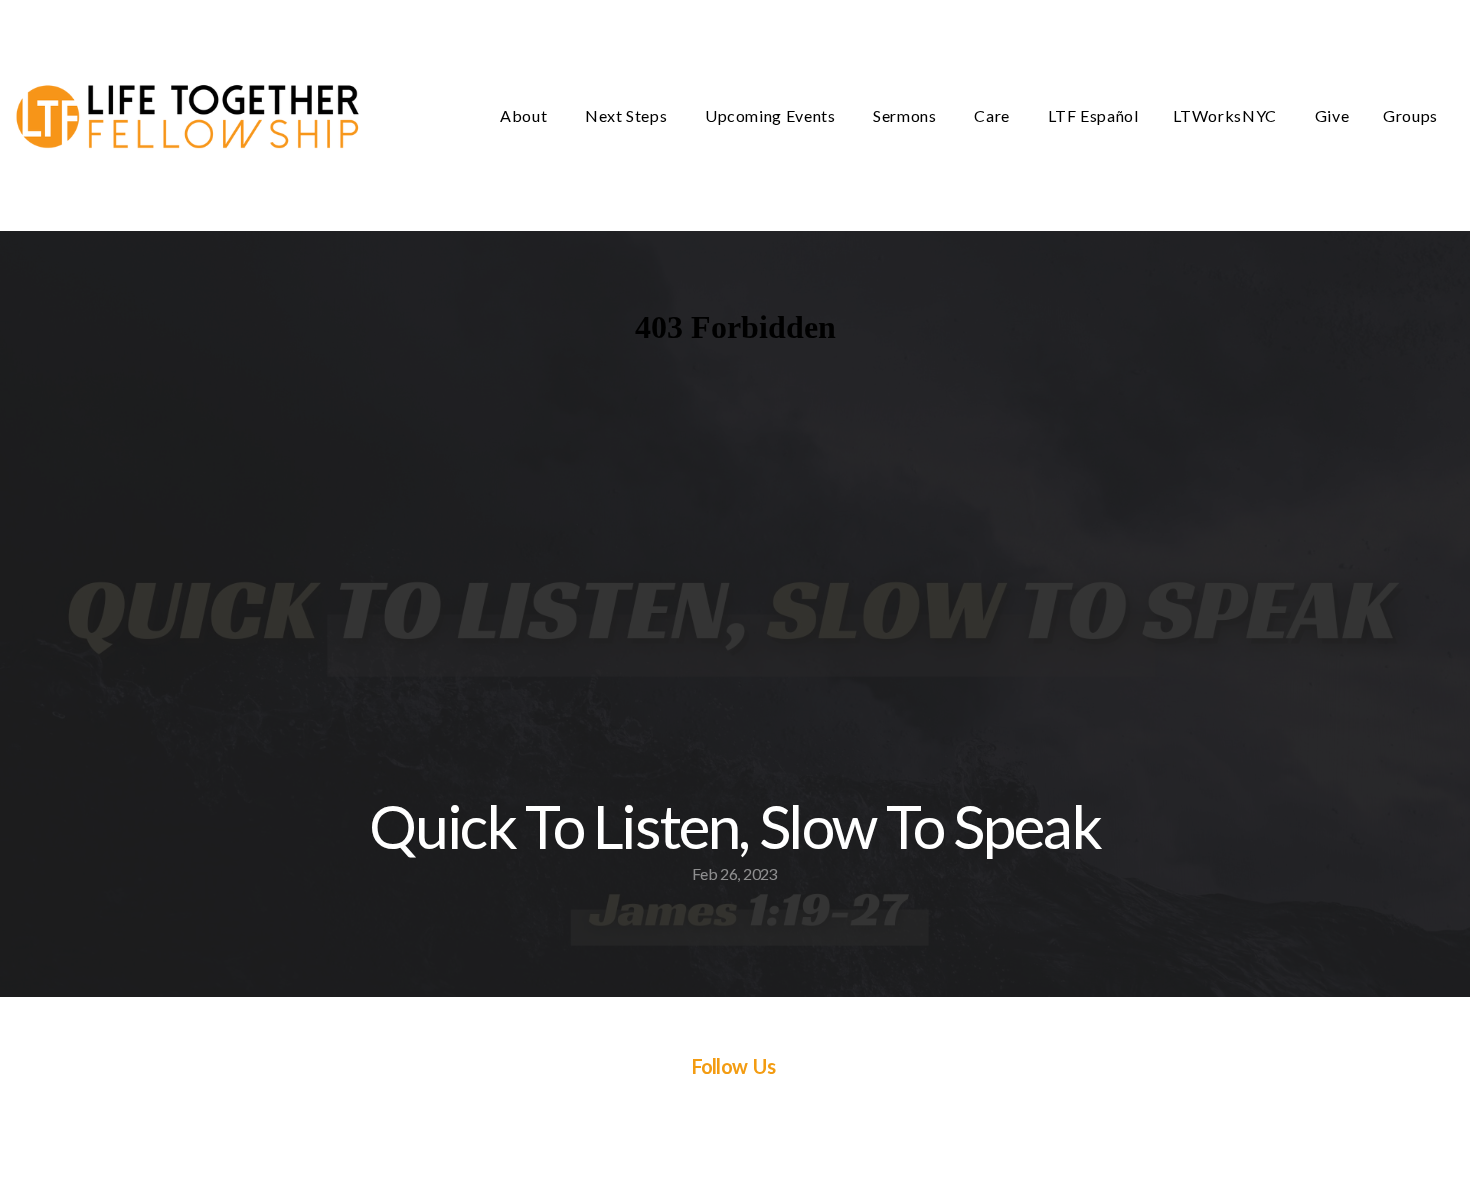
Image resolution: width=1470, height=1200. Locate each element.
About (525, 115)
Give (1332, 115)
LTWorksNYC (1227, 115)
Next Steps (628, 115)
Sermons (906, 115)
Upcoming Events (772, 115)
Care (993, 115)
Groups (1410, 115)
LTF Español (1093, 115)
